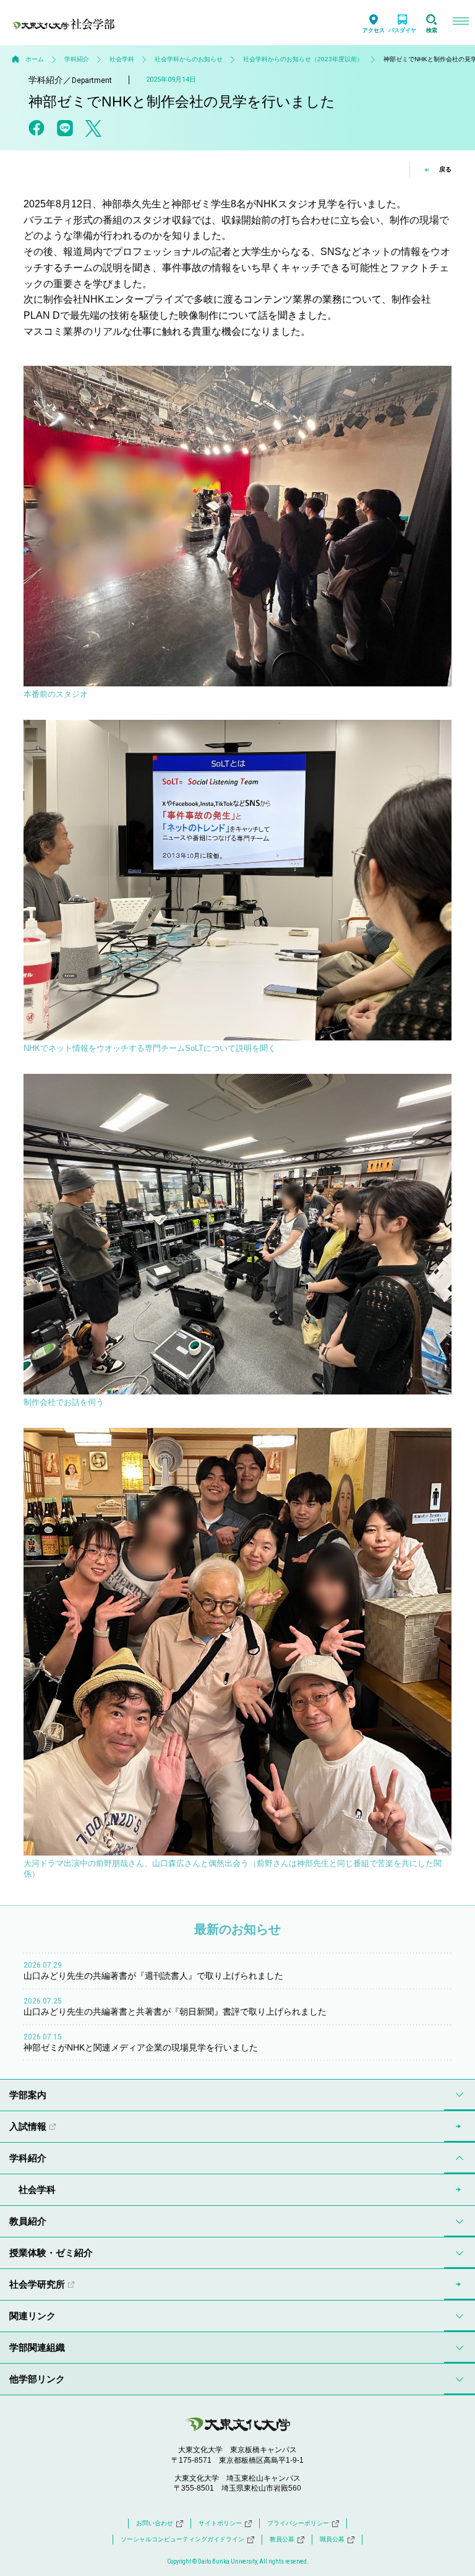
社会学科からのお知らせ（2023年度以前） (303, 59)
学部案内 (28, 2095)
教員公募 (282, 2539)
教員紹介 (28, 2221)
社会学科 (122, 59)
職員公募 (332, 2539)
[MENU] (460, 23)
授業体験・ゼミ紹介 (51, 2253)
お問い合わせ (155, 2523)
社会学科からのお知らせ (189, 59)
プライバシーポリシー (298, 2523)
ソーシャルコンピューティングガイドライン (182, 2539)
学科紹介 (77, 59)
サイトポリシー (220, 2523)
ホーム (35, 59)
